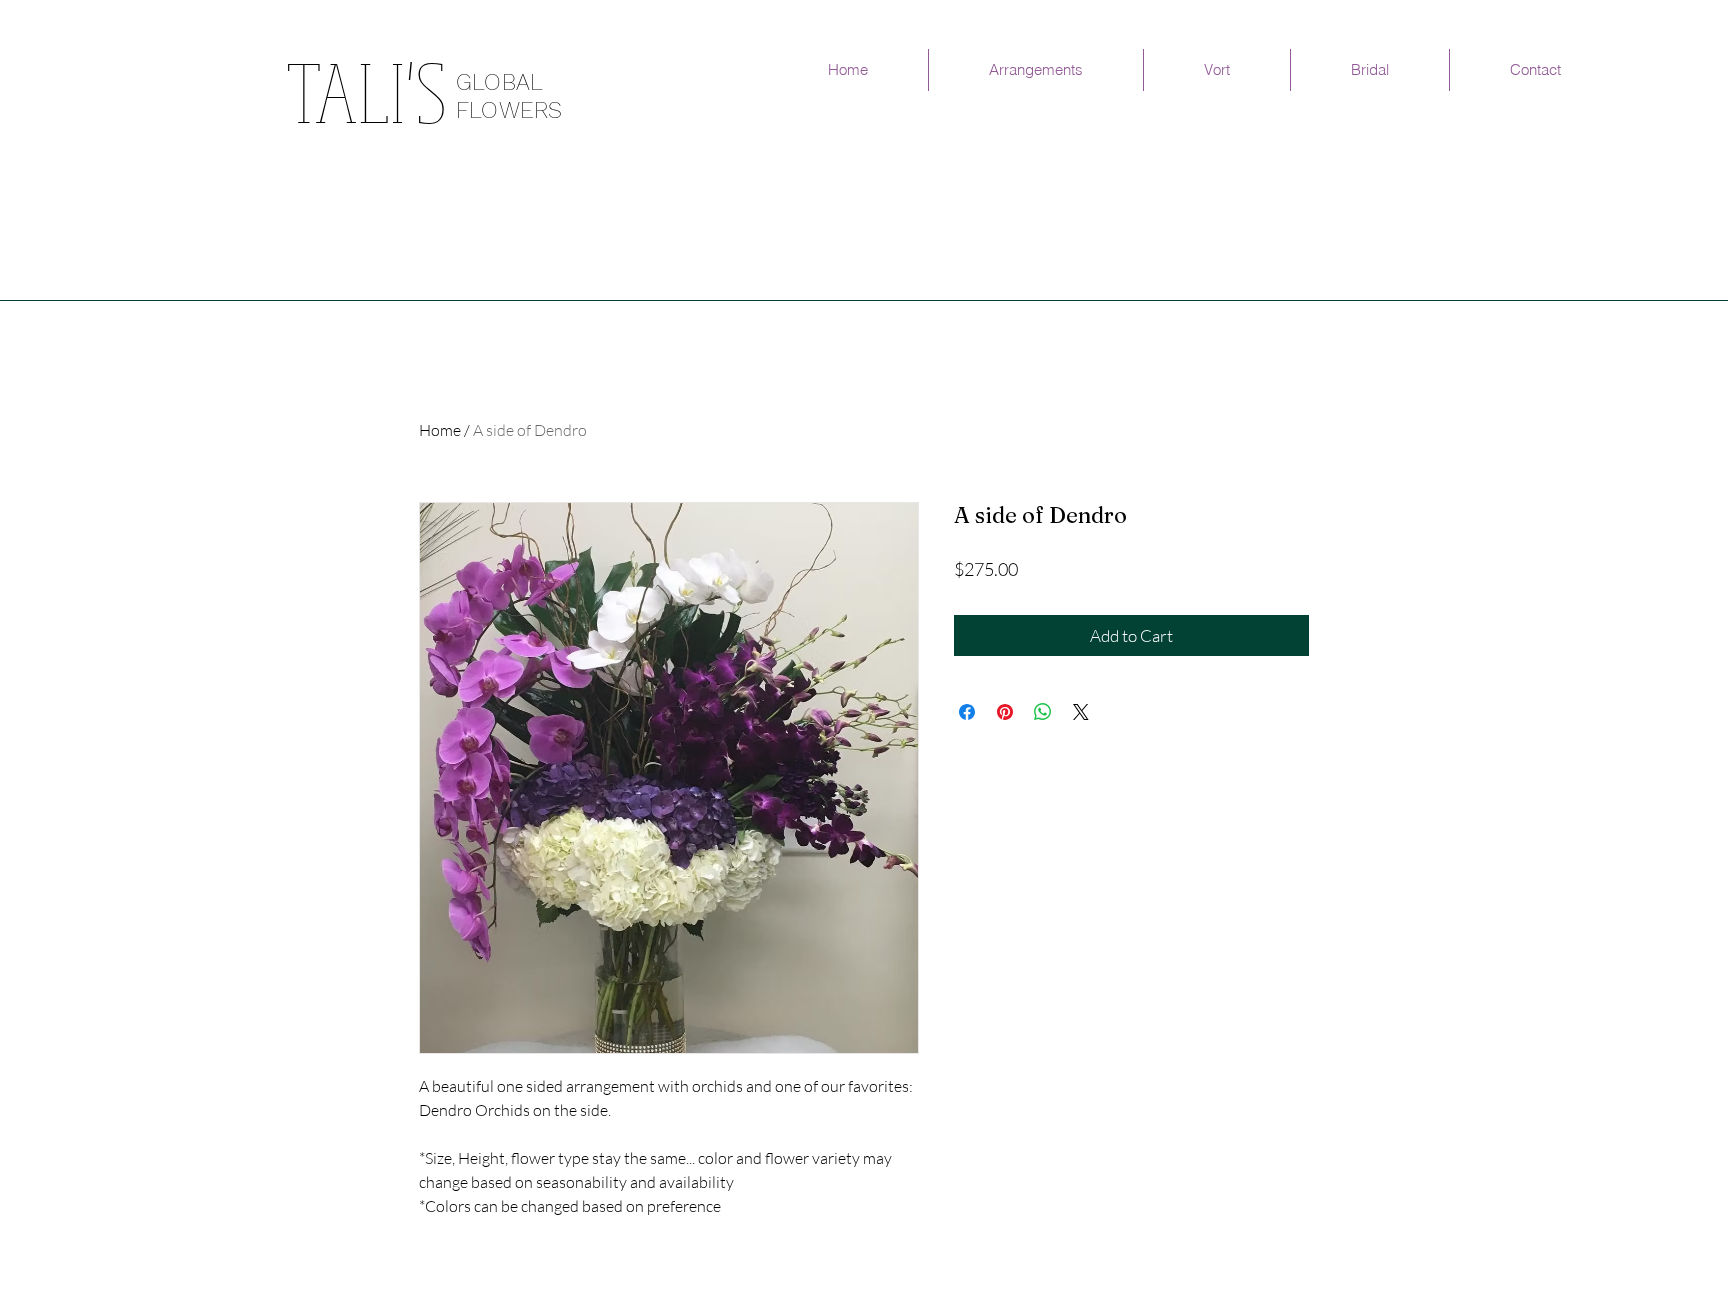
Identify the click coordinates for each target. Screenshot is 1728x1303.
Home (440, 430)
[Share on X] (1081, 712)
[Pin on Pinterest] (1005, 712)
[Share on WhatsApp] (1043, 712)
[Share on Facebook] (967, 712)
